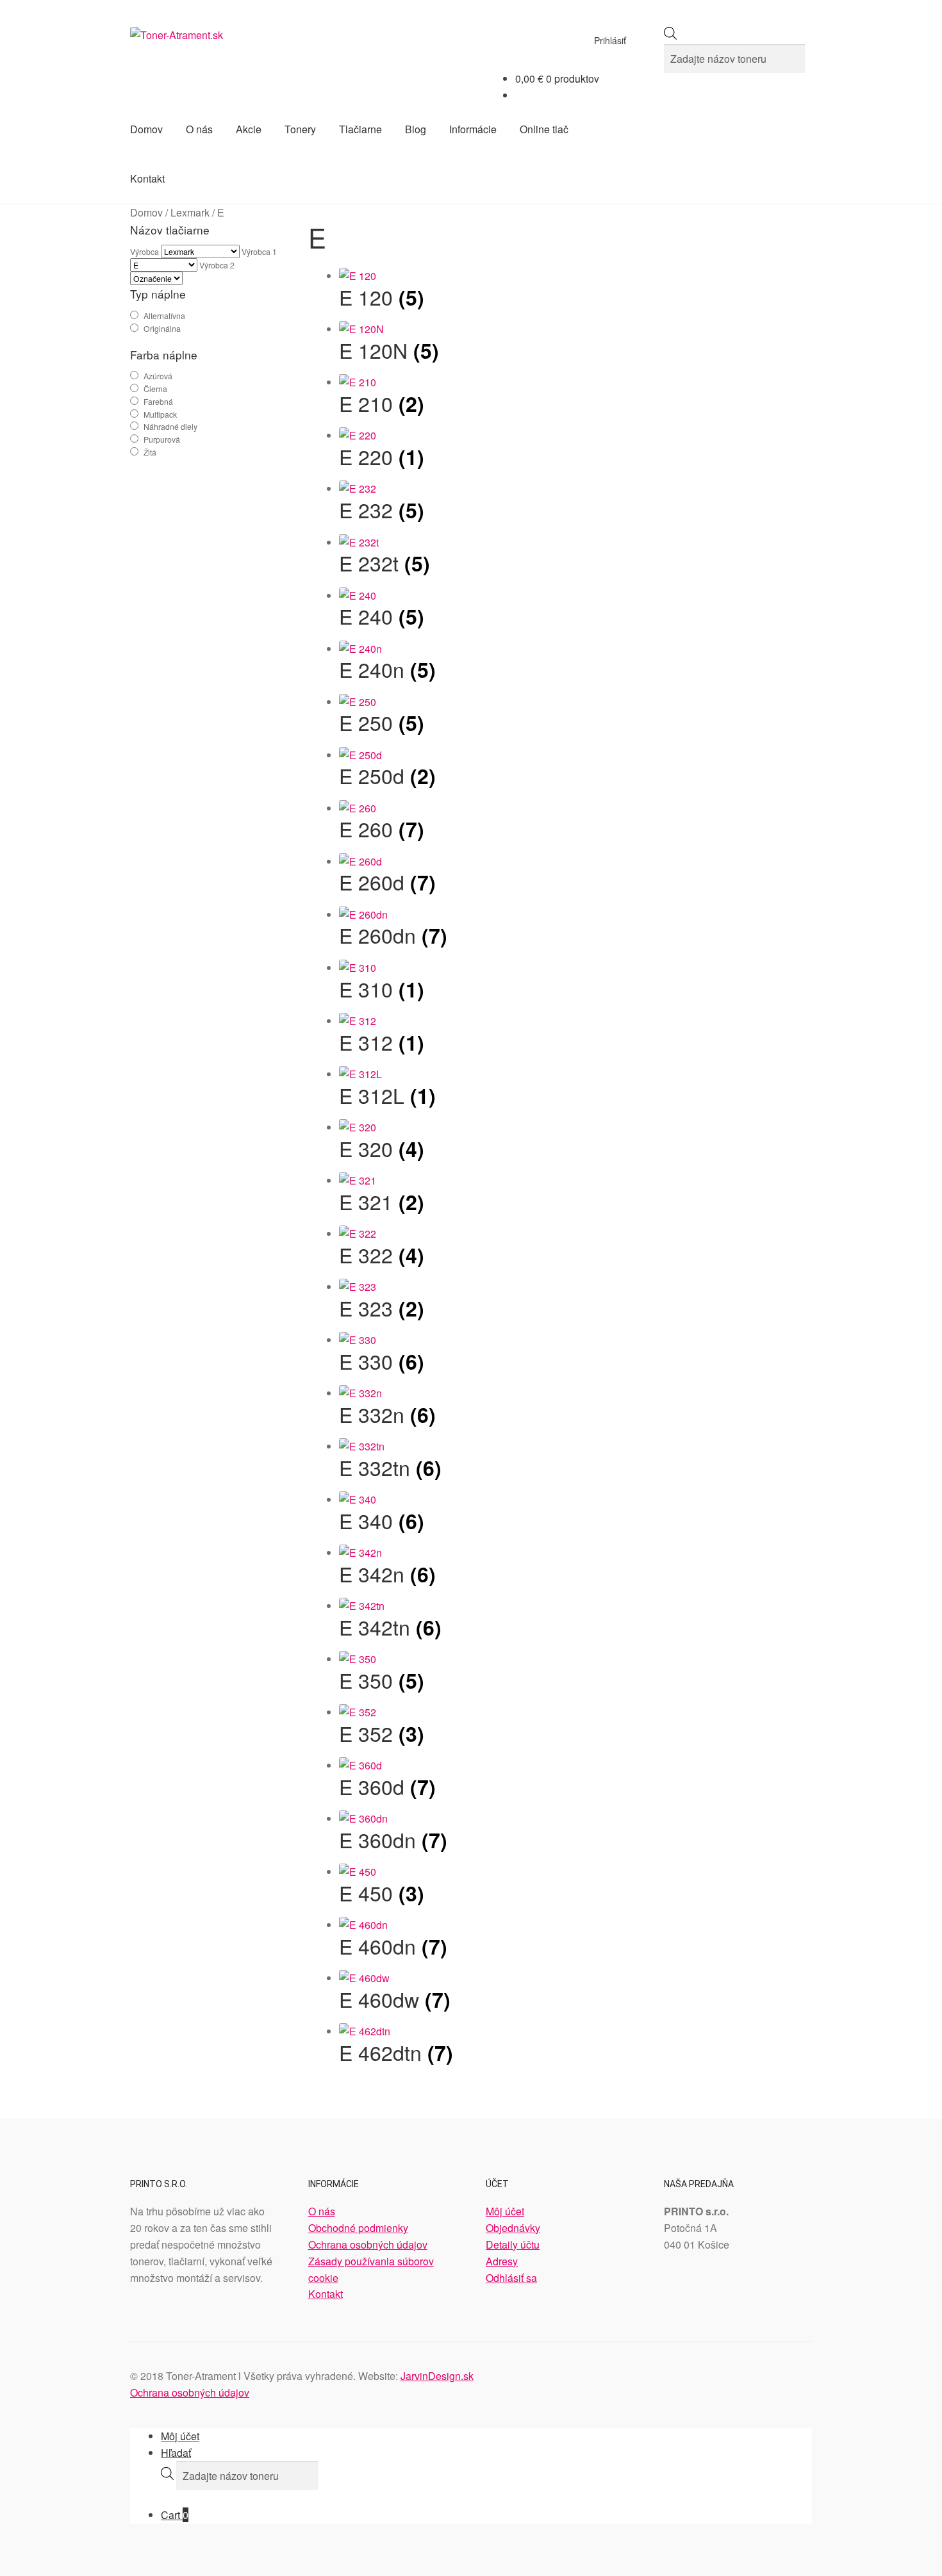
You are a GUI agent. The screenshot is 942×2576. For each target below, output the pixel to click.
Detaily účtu (513, 2244)
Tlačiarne (360, 129)
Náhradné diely (170, 426)
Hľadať (176, 2453)
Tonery (300, 129)
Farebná (158, 401)
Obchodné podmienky (358, 2228)
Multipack (160, 414)
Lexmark (190, 212)
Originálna (162, 328)
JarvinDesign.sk (437, 2376)
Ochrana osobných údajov (368, 2244)
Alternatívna (164, 316)
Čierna (155, 389)
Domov (146, 129)
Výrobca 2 (217, 265)
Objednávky (513, 2228)
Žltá (150, 452)
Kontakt (147, 178)
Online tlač (544, 129)
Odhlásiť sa (511, 2278)
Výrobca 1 (259, 251)
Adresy (502, 2261)
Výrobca (145, 251)
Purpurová (162, 439)
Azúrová (158, 376)
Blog (416, 129)
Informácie (473, 129)
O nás (199, 129)
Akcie (249, 129)
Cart (175, 2515)
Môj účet (505, 2211)
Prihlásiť (610, 40)
